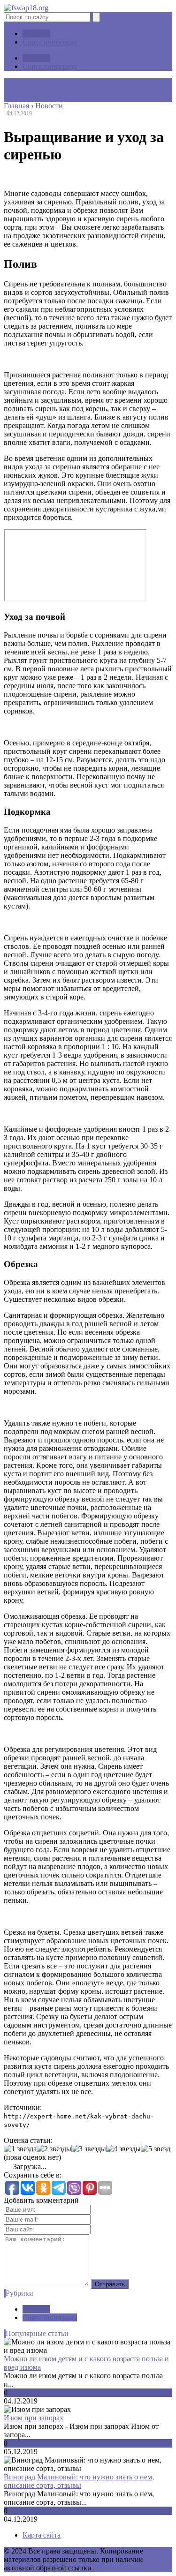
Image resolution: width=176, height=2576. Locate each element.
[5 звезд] (156, 2149)
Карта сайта (42, 2535)
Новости (36, 34)
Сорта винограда (50, 42)
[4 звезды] (123, 2149)
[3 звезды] (89, 2149)
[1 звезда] (20, 2149)
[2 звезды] (54, 2149)
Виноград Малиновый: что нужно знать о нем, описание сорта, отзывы (79, 2481)
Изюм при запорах (34, 2418)
